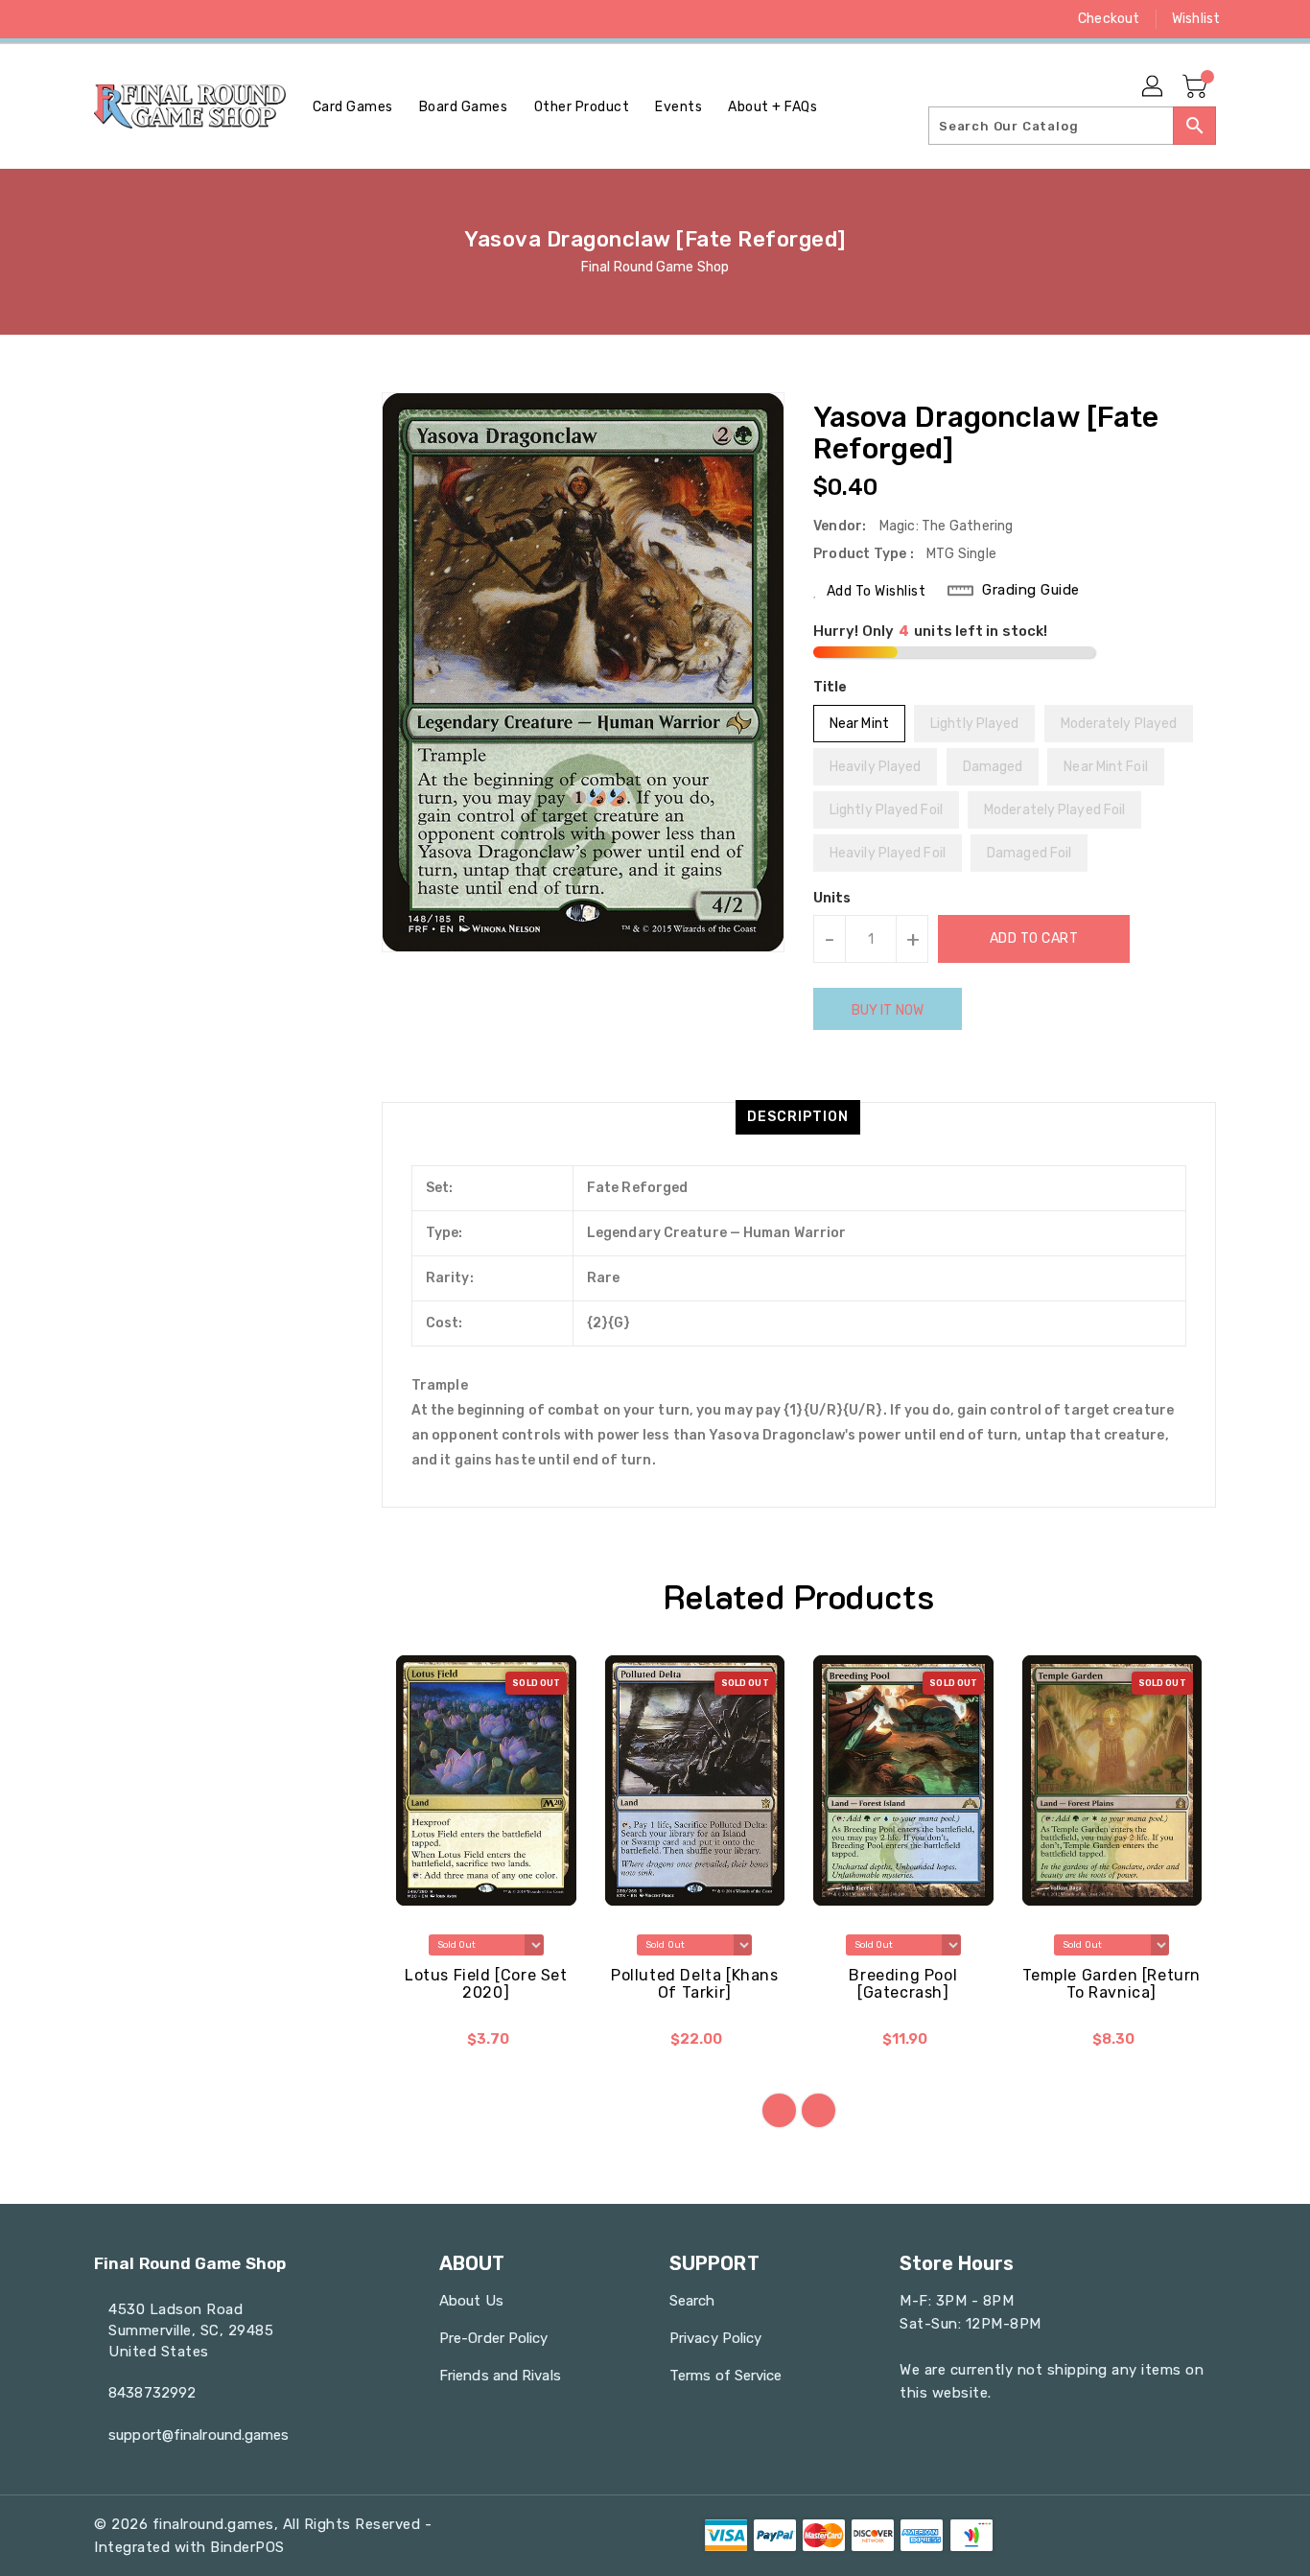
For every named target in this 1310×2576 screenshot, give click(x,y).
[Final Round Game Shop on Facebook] (67, 19)
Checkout (1109, 19)
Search (692, 2301)
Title (830, 687)
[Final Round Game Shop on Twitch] (213, 19)
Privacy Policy (715, 2338)
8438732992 (152, 2393)
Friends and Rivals (500, 2376)
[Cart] (1197, 87)
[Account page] (1154, 87)
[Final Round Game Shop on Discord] (176, 19)
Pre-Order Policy (494, 2338)
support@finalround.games (199, 2435)
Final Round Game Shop (655, 267)
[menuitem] (353, 107)
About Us (471, 2301)
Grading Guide (1031, 590)
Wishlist (1196, 19)
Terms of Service (726, 2376)
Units (832, 899)
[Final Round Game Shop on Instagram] (140, 19)
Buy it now (888, 1010)
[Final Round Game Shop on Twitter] (104, 19)
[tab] (798, 1117)
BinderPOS (247, 2547)
